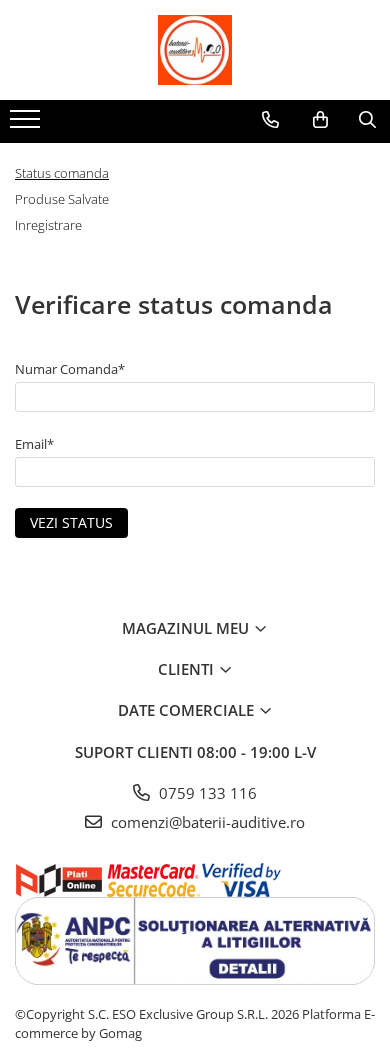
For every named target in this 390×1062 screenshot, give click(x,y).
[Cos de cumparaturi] (320, 120)
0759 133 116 (206, 793)
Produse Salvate (62, 199)
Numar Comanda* (70, 369)
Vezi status (71, 522)
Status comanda (62, 173)
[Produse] (27, 125)
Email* (34, 444)
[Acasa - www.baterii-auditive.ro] (195, 50)
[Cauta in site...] (367, 120)
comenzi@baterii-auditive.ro (206, 822)
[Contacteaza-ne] (270, 120)
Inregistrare (48, 225)
